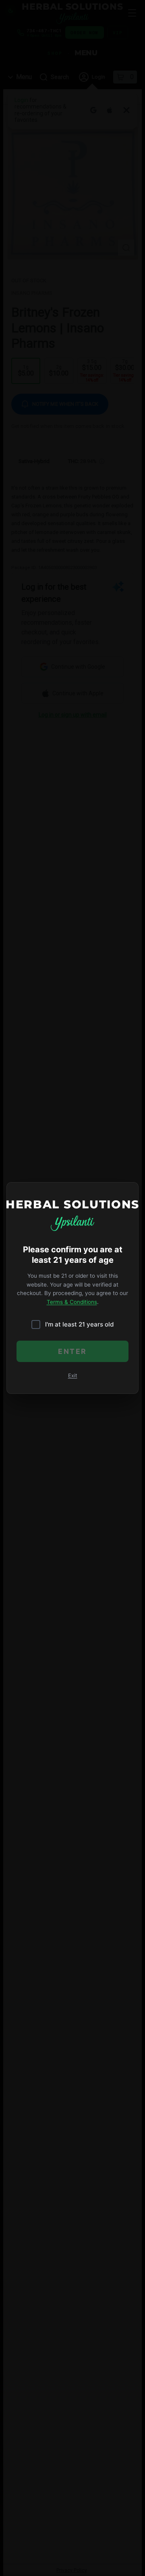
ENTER (72, 1351)
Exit (73, 1376)
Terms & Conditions (72, 1302)
